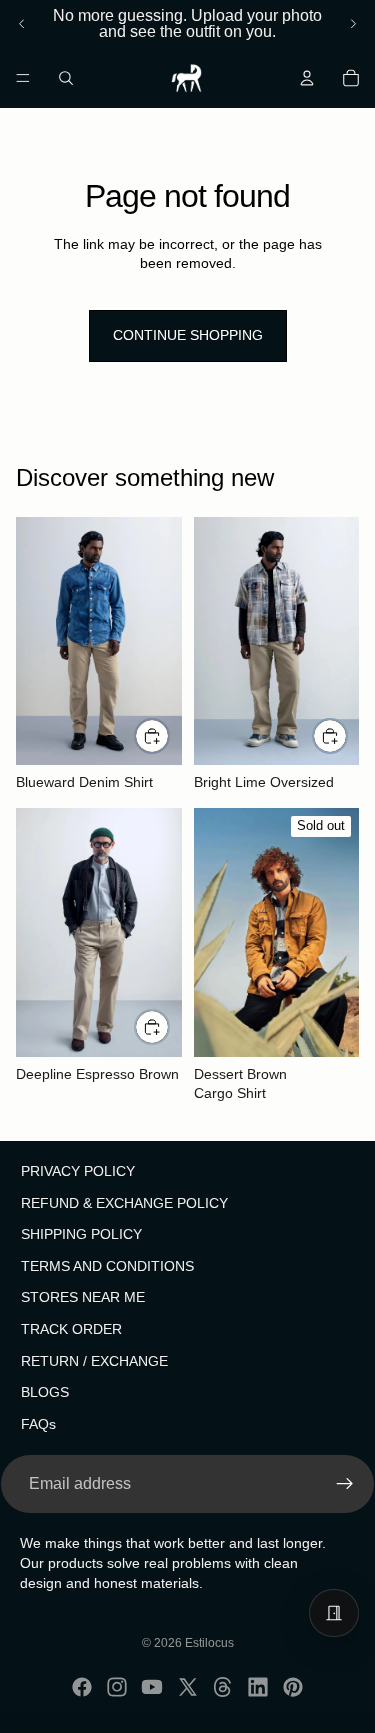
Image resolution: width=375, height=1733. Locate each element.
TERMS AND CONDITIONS (107, 1266)
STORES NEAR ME (83, 1298)
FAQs (38, 1424)
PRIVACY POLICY (78, 1171)
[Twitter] (188, 1687)
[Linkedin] (258, 1687)
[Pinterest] (293, 1687)
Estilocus (209, 1643)
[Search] (66, 78)
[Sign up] (345, 1485)
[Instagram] (117, 1687)
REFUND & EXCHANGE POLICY (124, 1203)
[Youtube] (152, 1687)
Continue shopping (188, 335)
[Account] (307, 78)
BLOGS (45, 1393)
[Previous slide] (22, 24)
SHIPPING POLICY (81, 1235)
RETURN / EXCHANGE (94, 1361)
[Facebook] (82, 1687)
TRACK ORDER (71, 1329)
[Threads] (223, 1687)
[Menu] (23, 78)
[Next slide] (353, 24)
